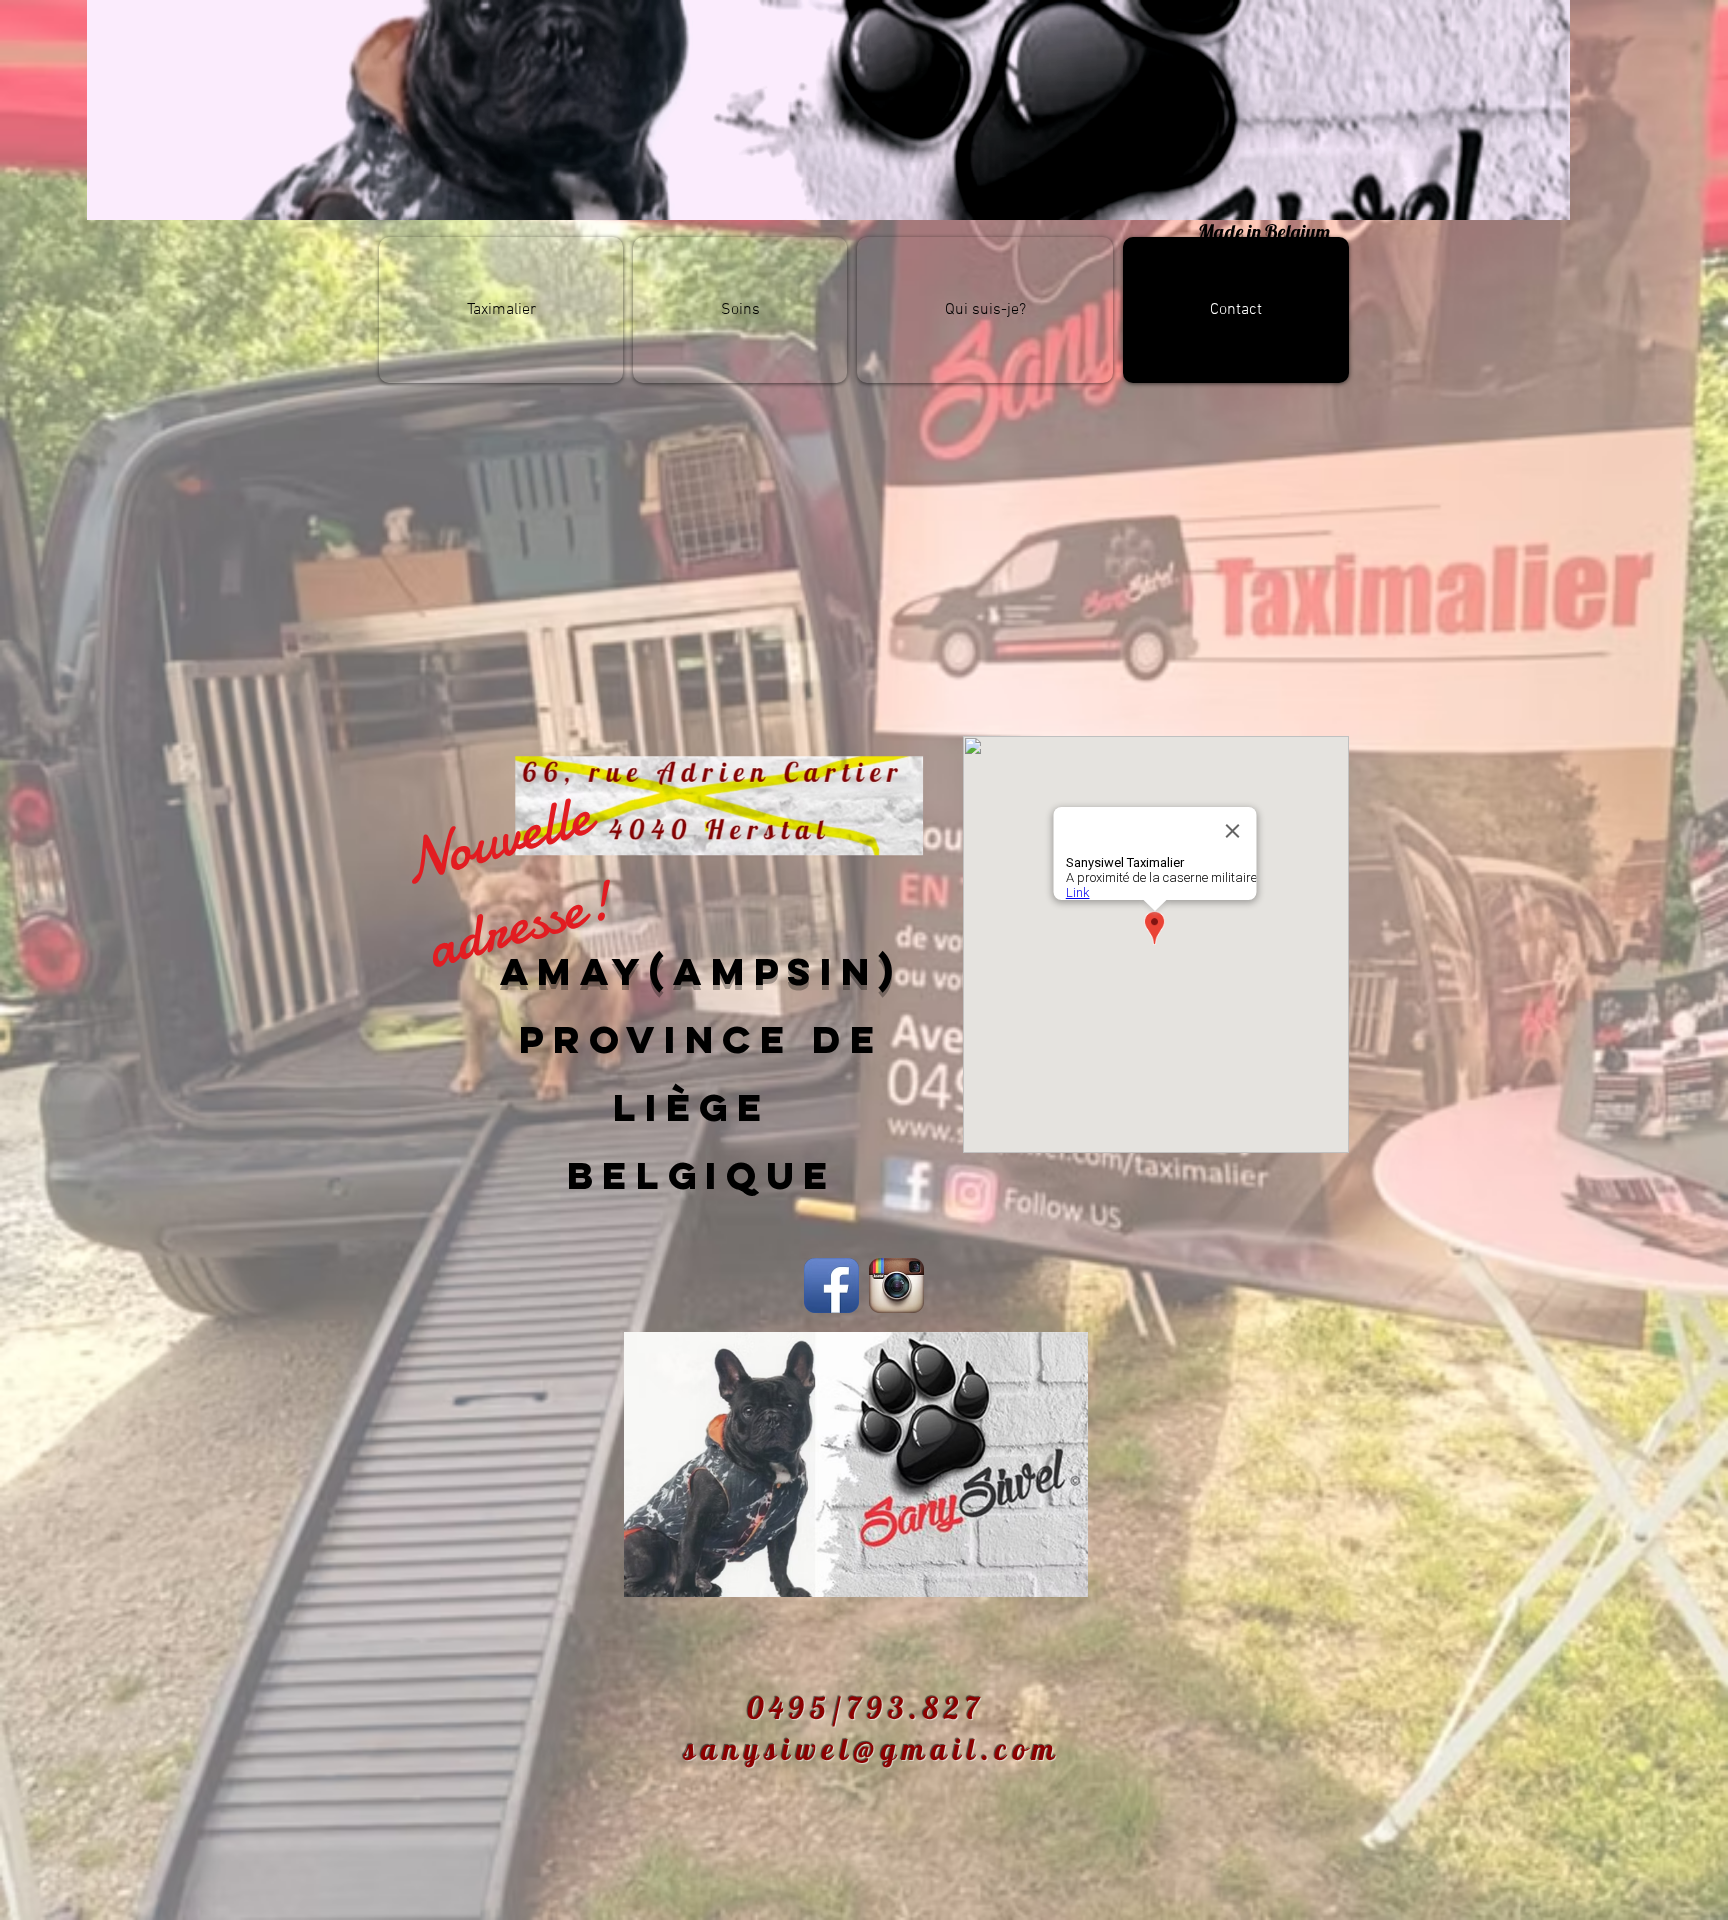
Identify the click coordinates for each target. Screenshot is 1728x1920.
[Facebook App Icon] (831, 1285)
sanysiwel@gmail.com (872, 1749)
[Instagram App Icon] (896, 1285)
